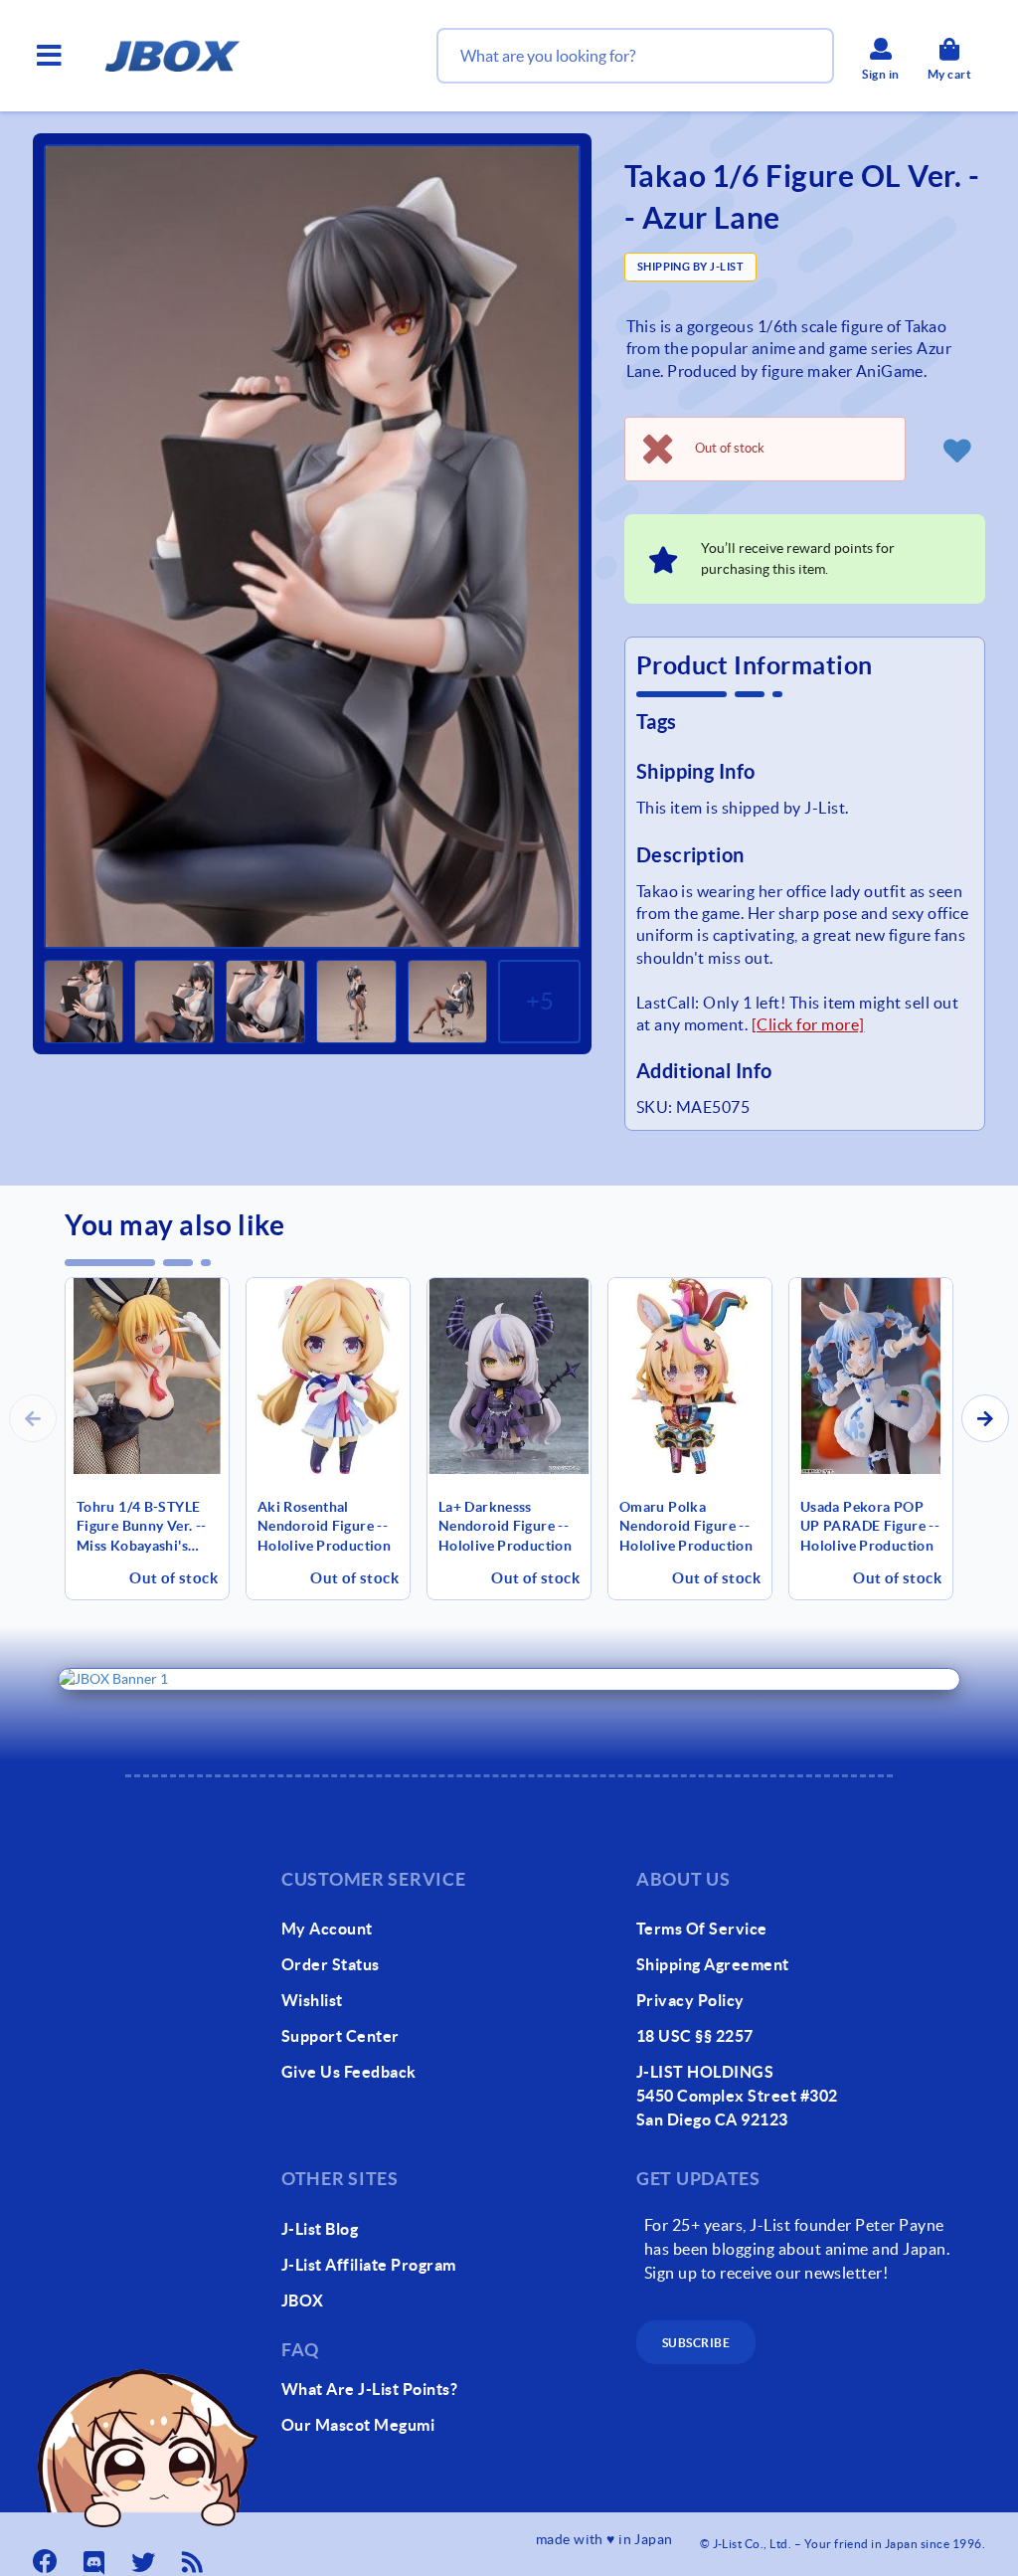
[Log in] (957, 450)
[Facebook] (47, 2556)
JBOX (303, 2300)
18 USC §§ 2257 (695, 2036)
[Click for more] (808, 1024)
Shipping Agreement (713, 1964)
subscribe (696, 2343)
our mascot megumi (358, 2425)
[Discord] (96, 2556)
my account (327, 1929)
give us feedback (349, 2072)
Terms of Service (702, 1929)
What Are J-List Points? (369, 2389)
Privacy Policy (690, 2000)
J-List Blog (320, 2229)
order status (331, 1964)
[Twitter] (145, 2556)
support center (340, 2036)
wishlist (312, 2000)
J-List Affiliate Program (369, 2265)
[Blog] (195, 2556)
